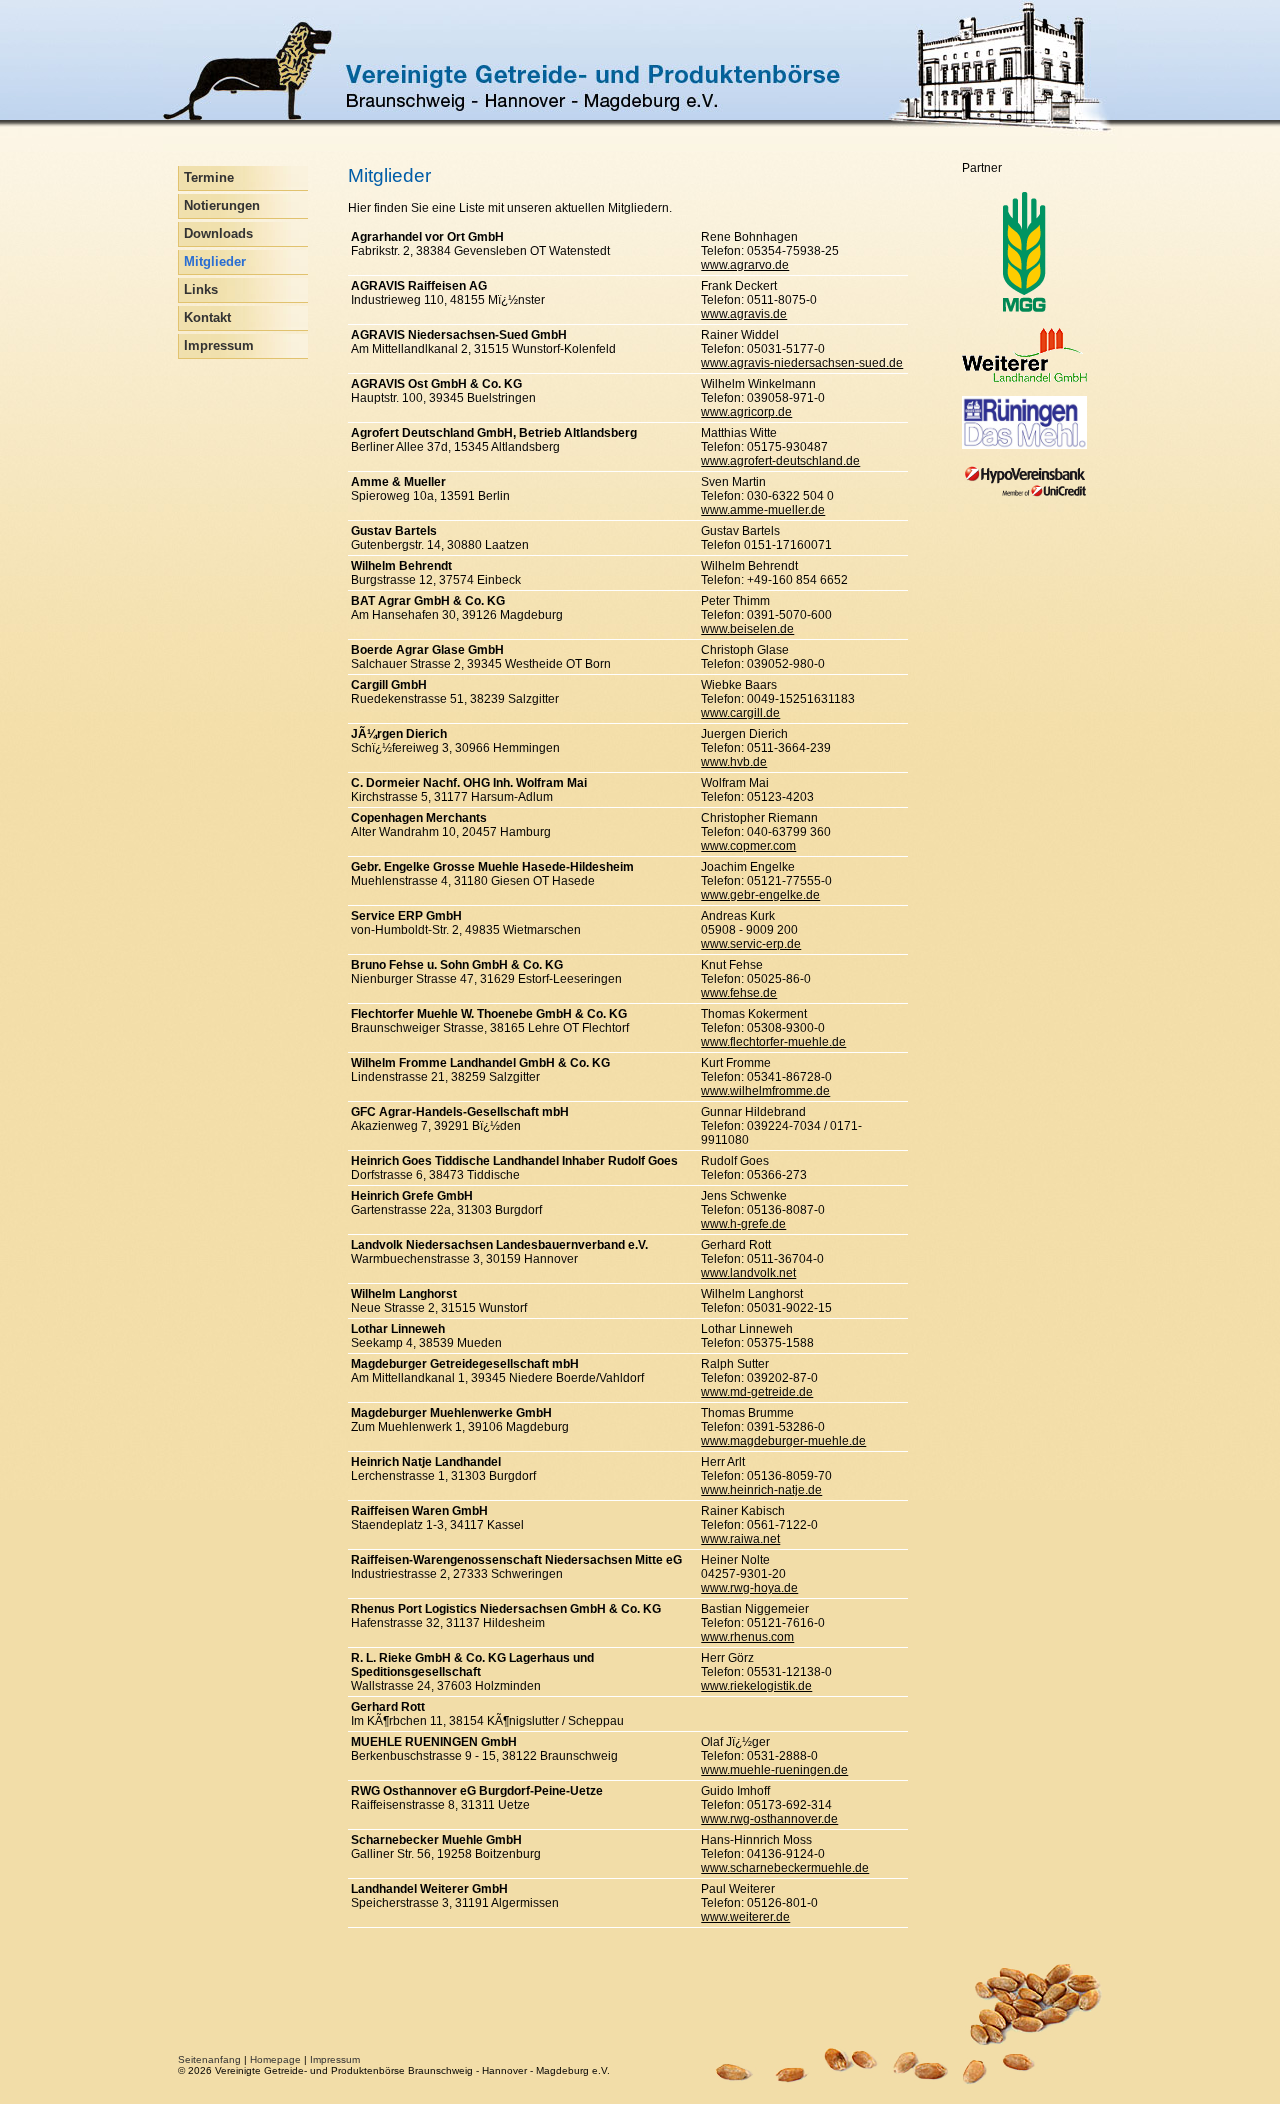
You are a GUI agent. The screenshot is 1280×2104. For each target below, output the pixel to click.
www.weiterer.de (745, 1917)
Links (201, 290)
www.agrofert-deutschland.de (780, 461)
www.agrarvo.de (745, 265)
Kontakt (207, 318)
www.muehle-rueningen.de (774, 1770)
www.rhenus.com (747, 1637)
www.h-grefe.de (743, 1224)
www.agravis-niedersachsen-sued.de (802, 363)
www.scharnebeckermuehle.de (785, 1868)
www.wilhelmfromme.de (765, 1091)
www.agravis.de (744, 314)
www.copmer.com (748, 846)
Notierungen (222, 206)
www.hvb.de (734, 762)
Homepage (275, 2059)
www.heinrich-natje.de (761, 1490)
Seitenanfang (209, 2059)
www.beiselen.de (747, 629)
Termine (209, 178)
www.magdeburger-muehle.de (783, 1441)
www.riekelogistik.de (756, 1686)
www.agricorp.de (746, 412)
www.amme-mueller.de (763, 510)
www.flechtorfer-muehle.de (773, 1042)
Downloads (218, 234)
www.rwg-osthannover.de (769, 1819)
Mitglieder (215, 262)
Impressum (219, 346)
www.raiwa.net (740, 1539)
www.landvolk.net (748, 1273)
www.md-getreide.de (757, 1392)
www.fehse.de (739, 993)
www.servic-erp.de (751, 944)
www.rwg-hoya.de (749, 1588)
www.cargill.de (740, 713)
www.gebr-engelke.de (760, 895)
